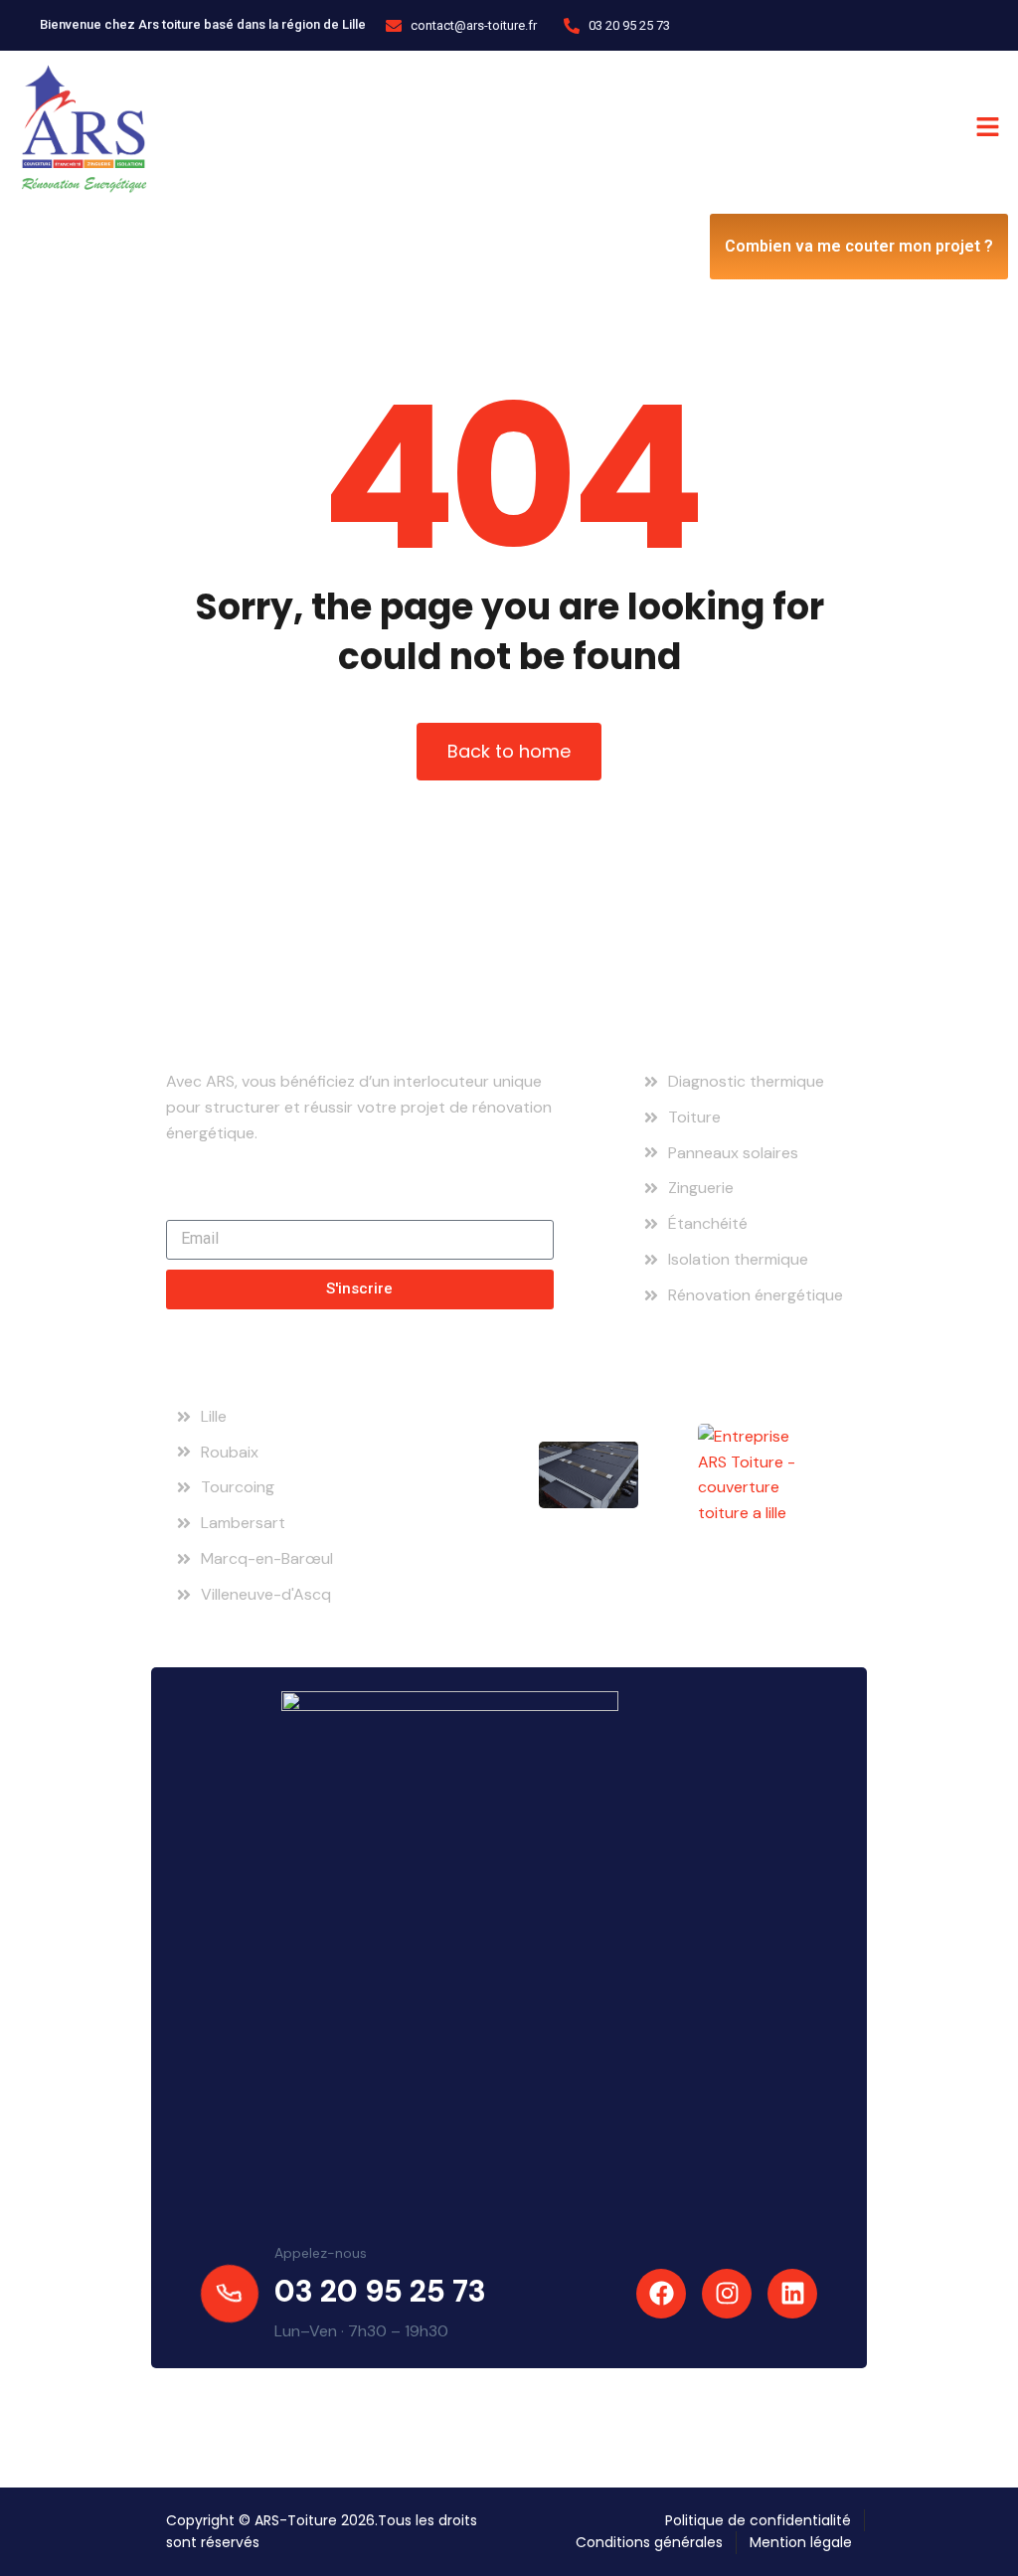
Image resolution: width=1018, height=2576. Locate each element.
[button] (763, 127)
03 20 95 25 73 (380, 2291)
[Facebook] (661, 2294)
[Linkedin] (792, 2294)
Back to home (509, 751)
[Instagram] (727, 2294)
